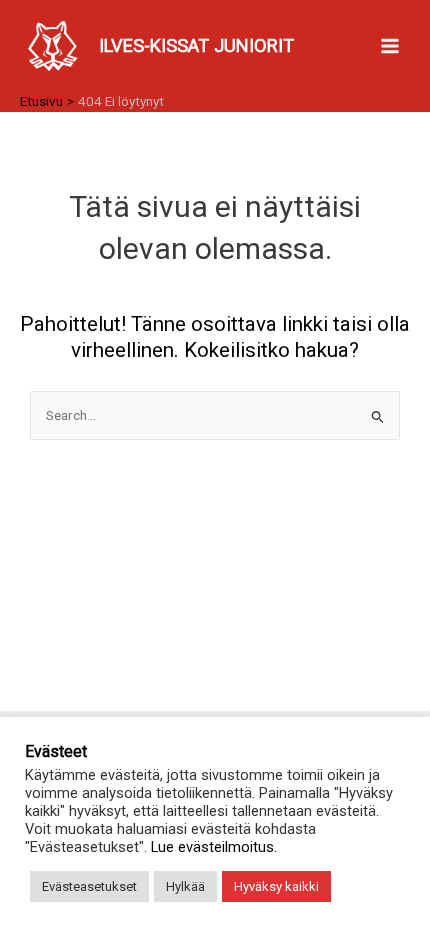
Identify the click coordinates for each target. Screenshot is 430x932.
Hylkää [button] (185, 886)
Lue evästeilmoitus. (214, 847)
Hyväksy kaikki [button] (276, 886)
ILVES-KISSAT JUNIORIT (196, 45)
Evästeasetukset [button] (89, 886)
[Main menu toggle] (390, 46)
